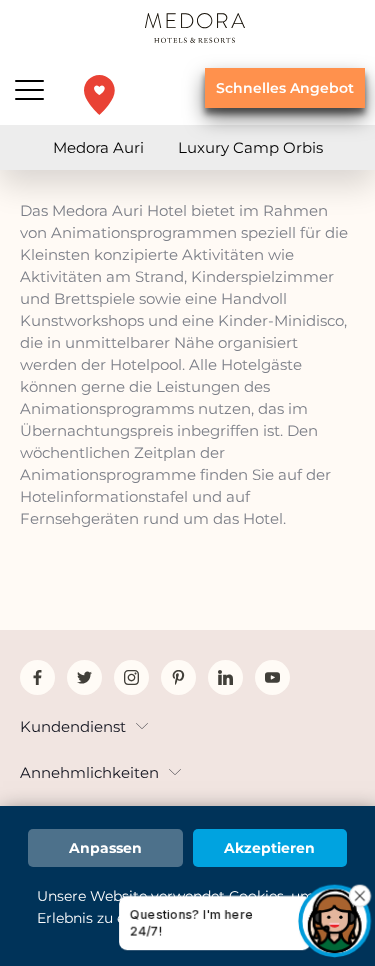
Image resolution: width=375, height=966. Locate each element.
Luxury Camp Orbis (250, 147)
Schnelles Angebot (285, 88)
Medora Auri (98, 147)
